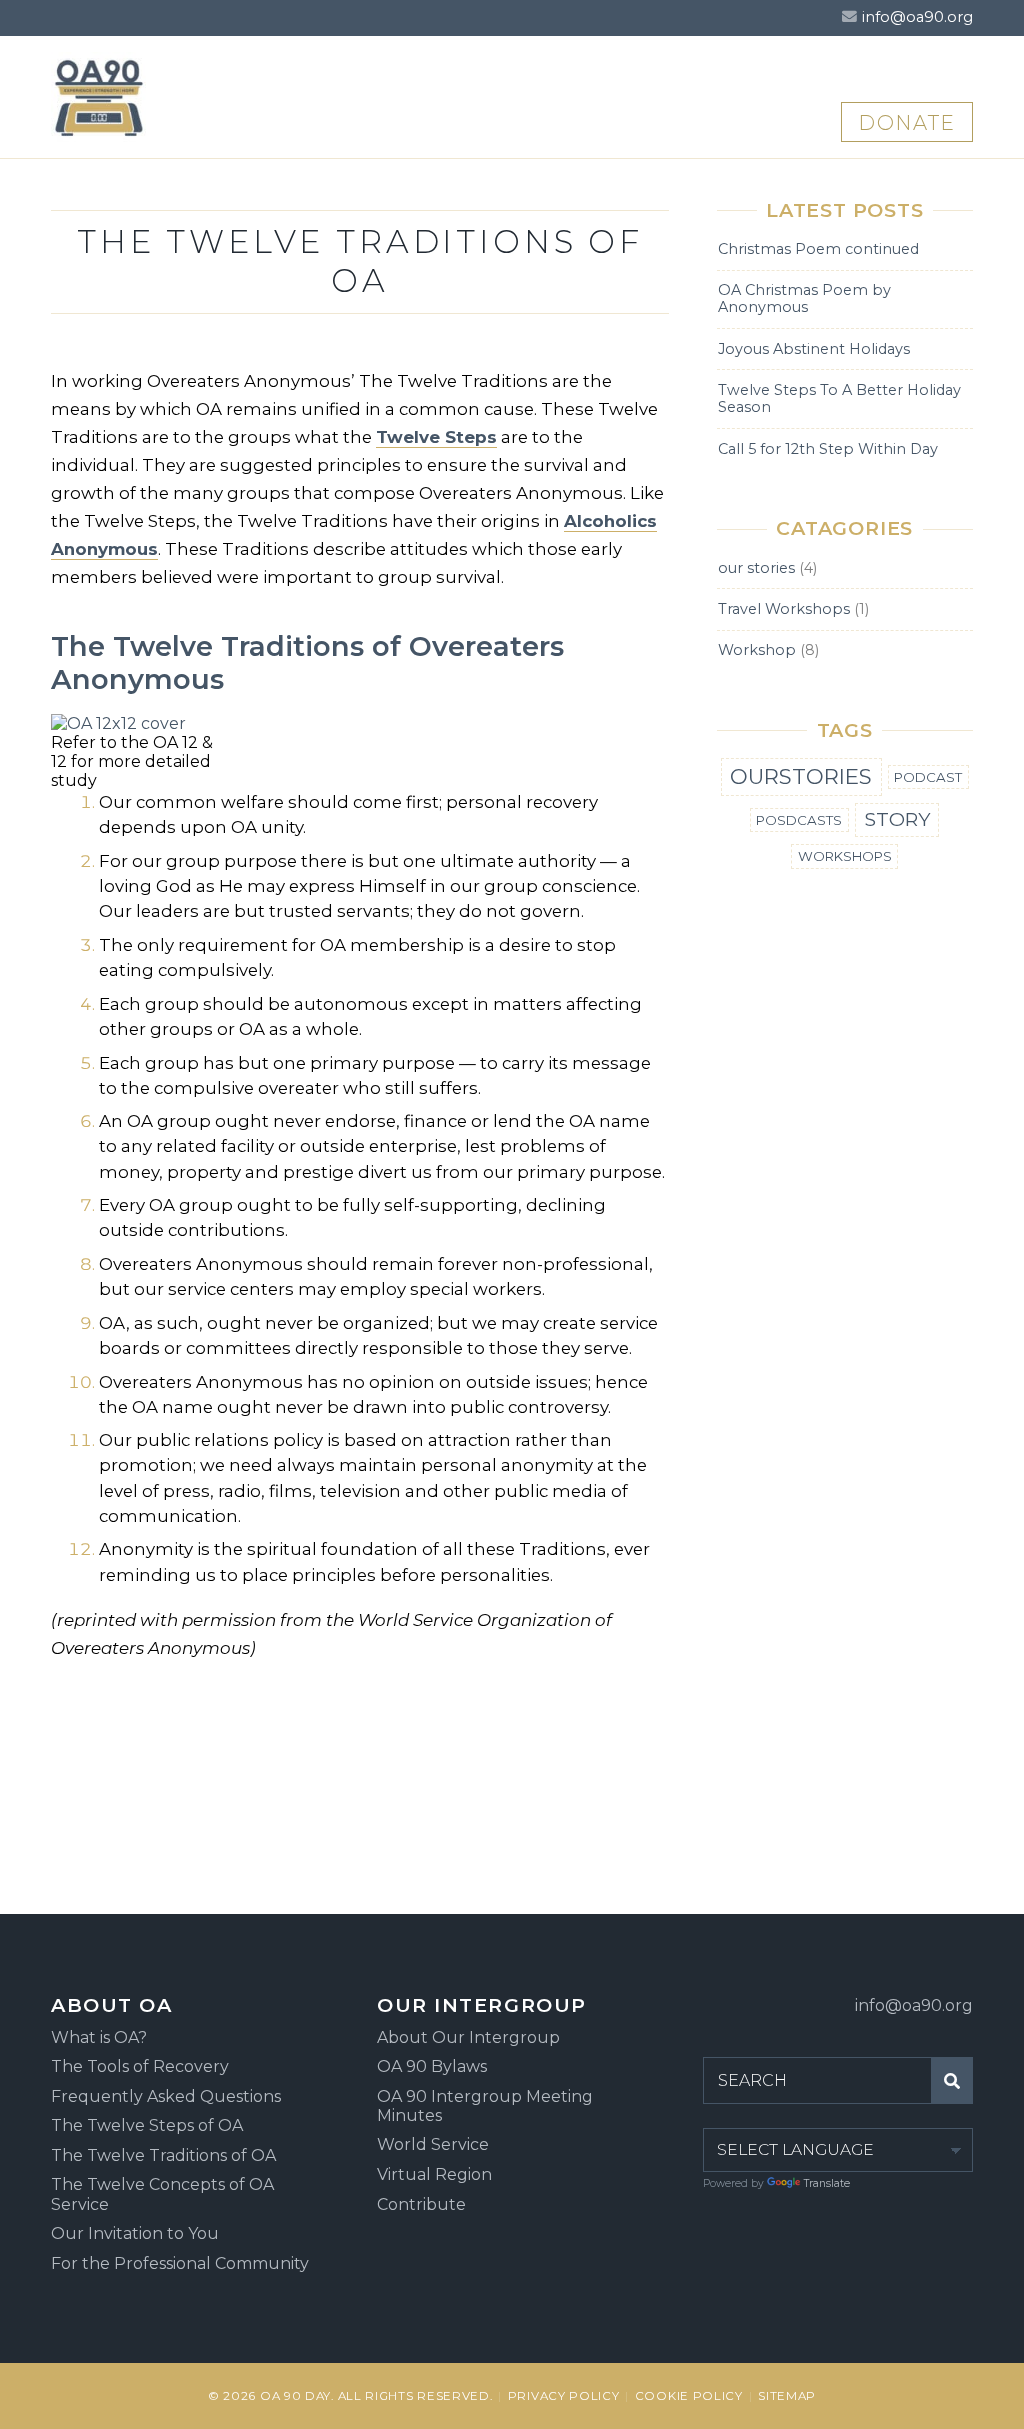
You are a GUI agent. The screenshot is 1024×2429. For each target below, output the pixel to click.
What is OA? (99, 2037)
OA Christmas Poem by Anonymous (804, 298)
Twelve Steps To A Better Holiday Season (839, 398)
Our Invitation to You (135, 2233)
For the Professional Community (180, 2263)
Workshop (757, 650)
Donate (907, 123)
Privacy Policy (564, 2396)
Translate (827, 2183)
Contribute (421, 2204)
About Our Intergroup (468, 2037)
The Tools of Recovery (140, 2066)
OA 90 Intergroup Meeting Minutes (485, 2106)
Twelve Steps (436, 437)
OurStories (801, 776)
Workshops (845, 856)
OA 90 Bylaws (432, 2066)
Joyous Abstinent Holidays (814, 349)
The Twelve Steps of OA (147, 2125)
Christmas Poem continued (818, 249)
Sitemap (787, 2396)
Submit (952, 2080)
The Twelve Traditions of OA (163, 2155)
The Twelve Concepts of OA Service (162, 2194)
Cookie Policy (689, 2396)
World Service (433, 2144)
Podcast (928, 777)
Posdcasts (799, 820)
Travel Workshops (784, 609)
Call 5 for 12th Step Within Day (828, 449)
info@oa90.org (917, 17)
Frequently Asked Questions (166, 2096)
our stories (756, 568)
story (897, 819)
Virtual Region (434, 2174)
